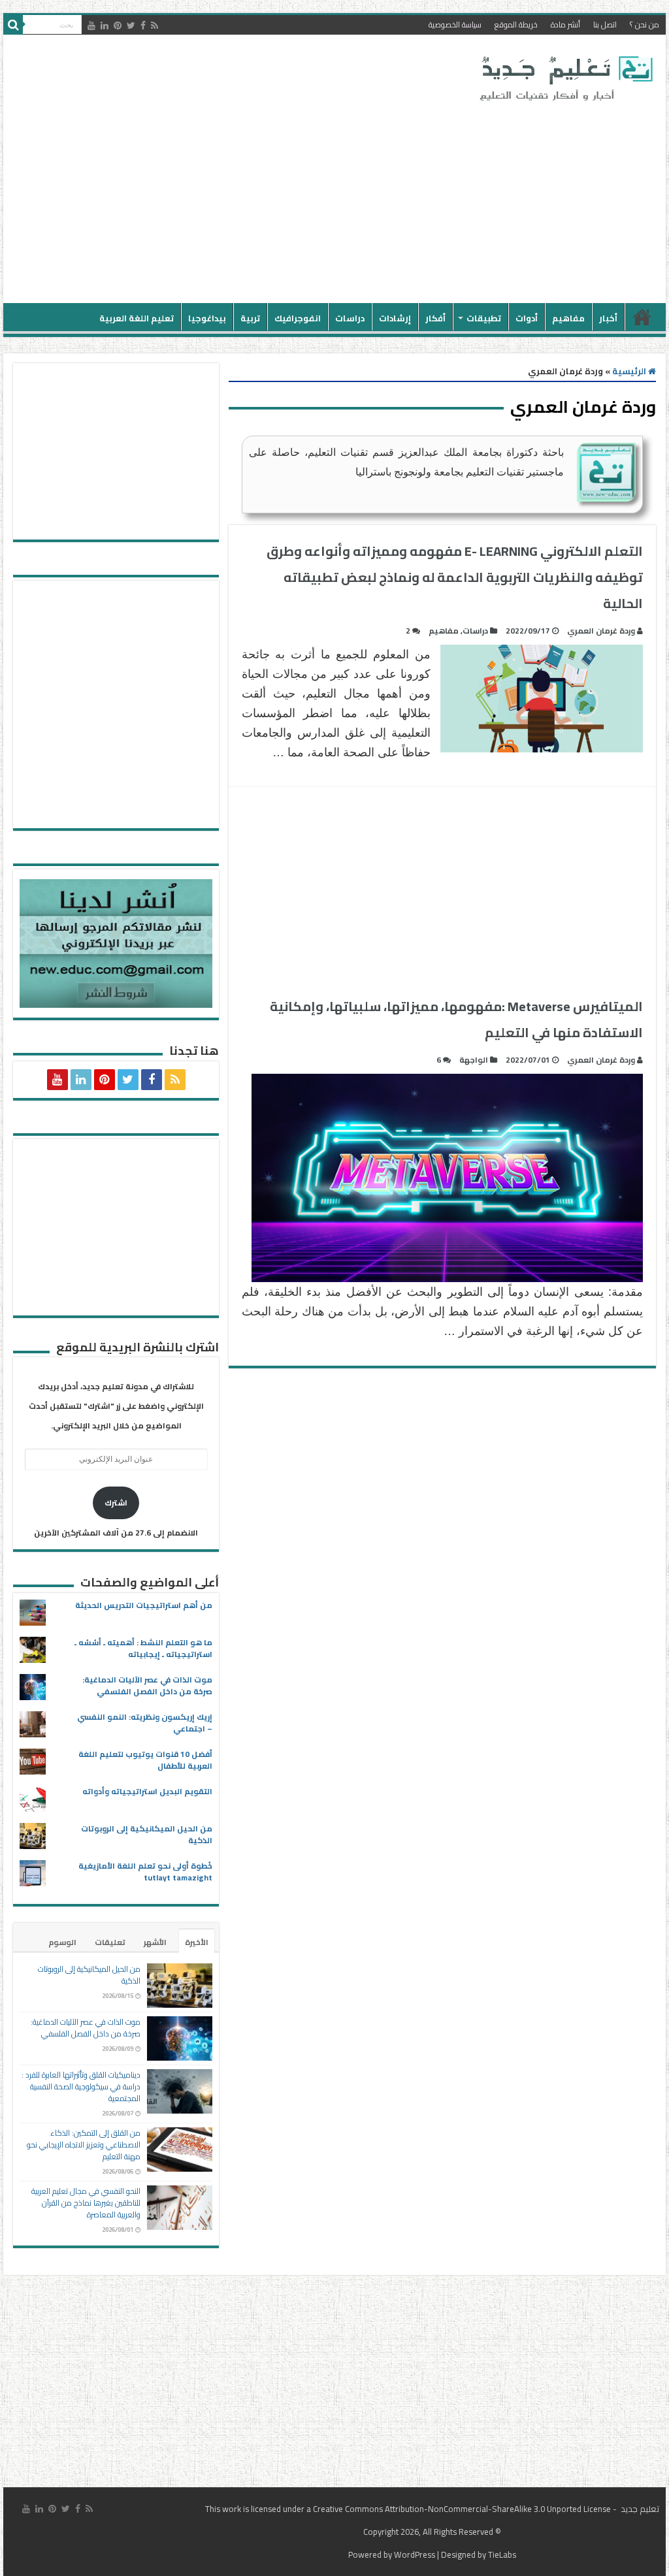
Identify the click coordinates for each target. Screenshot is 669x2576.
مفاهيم (568, 318)
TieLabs (502, 2554)
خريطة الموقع (516, 24)
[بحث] (13, 25)
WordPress (415, 2554)
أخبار (608, 318)
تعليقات (110, 1942)
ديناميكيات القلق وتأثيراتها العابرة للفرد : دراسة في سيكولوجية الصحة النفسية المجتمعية (81, 2086)
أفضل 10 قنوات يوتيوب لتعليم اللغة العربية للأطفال (145, 1760)
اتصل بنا (605, 24)
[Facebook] (143, 25)
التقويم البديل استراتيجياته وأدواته (147, 1791)
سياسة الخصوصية (455, 24)
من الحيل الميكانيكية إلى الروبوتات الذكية (147, 1834)
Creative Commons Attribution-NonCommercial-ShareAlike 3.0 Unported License (462, 2509)
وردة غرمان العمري (601, 631)
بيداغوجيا (207, 318)
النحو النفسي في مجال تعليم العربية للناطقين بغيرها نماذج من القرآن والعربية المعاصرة (86, 2203)
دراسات (350, 318)
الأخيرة (197, 1942)
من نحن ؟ (645, 24)
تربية (250, 318)
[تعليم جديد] (564, 78)
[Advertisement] (251, 199)
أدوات (527, 318)
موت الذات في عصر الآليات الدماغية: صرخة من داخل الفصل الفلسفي (147, 1685)
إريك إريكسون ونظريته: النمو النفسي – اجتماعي (145, 1723)
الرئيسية (642, 317)
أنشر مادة (565, 24)
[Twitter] (131, 25)
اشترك (116, 1503)
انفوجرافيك (298, 318)
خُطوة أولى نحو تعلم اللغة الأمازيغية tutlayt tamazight (145, 1872)
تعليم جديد (639, 2509)
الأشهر (155, 1942)
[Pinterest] (118, 25)
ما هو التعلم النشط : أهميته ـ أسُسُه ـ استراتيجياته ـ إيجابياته (143, 1648)
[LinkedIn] (105, 25)
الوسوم (62, 1942)
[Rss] (155, 25)
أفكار (435, 318)
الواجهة (474, 1060)
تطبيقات (484, 318)
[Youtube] (91, 25)
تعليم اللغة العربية (137, 318)
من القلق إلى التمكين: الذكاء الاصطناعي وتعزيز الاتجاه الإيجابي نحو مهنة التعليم (84, 2145)
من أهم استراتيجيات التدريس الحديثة (144, 1605)
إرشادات (395, 318)
